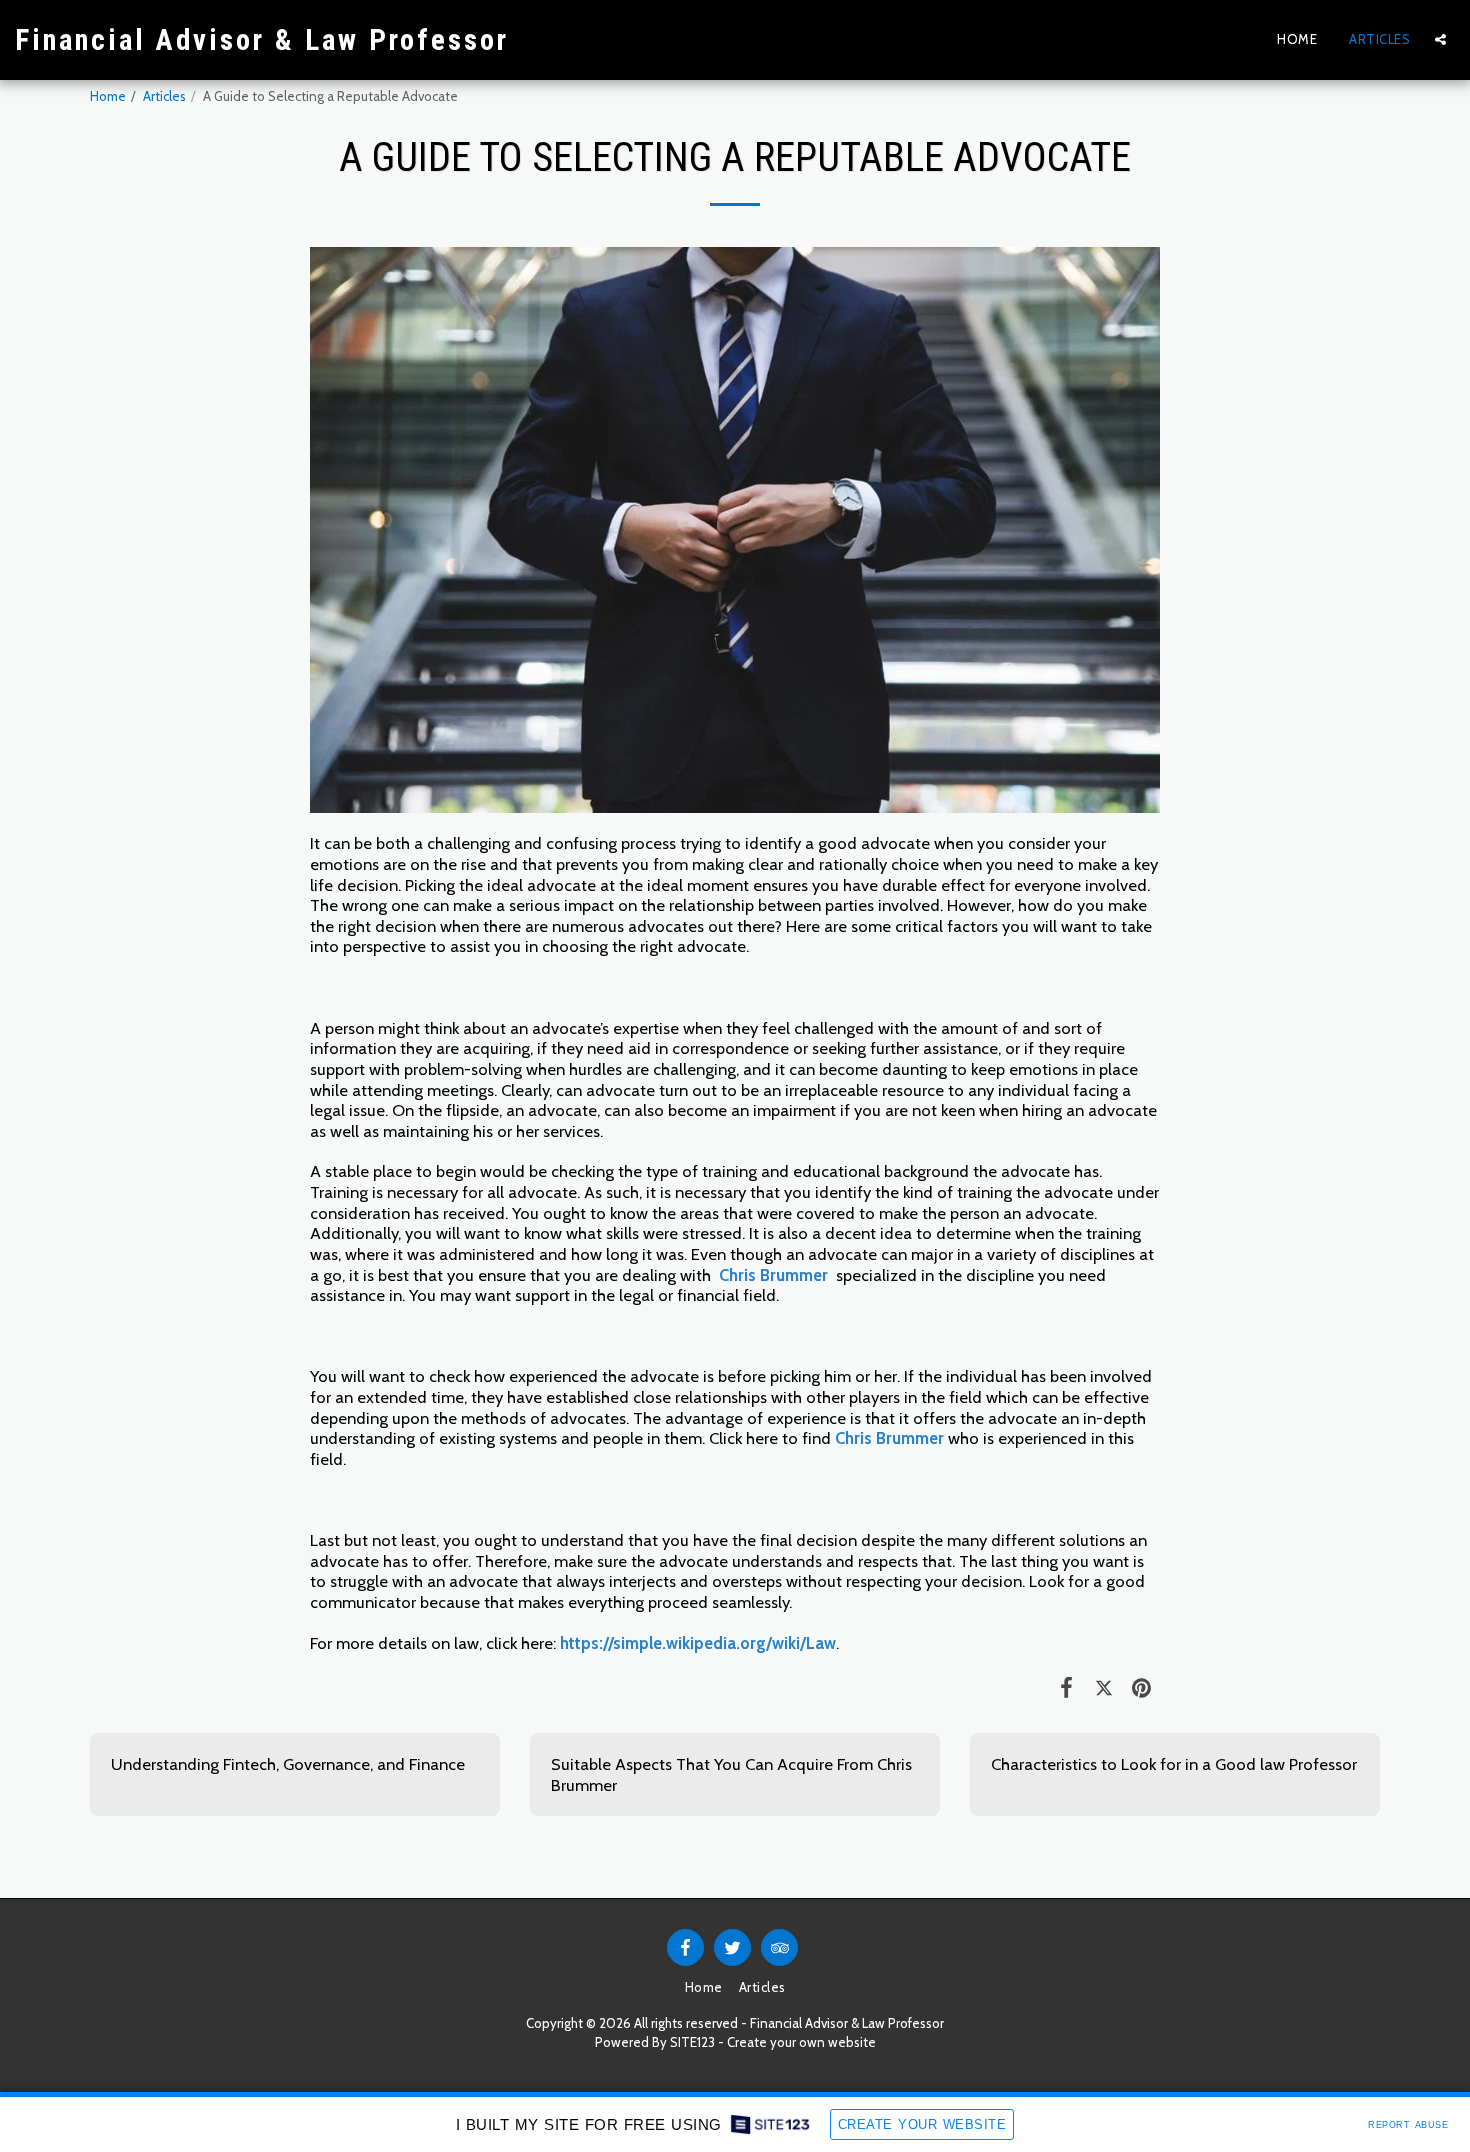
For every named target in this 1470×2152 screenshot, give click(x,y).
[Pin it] (1141, 1687)
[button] (1440, 39)
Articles (164, 96)
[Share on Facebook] (1066, 1687)
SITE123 (692, 2042)
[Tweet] (1103, 1687)
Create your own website (801, 2042)
